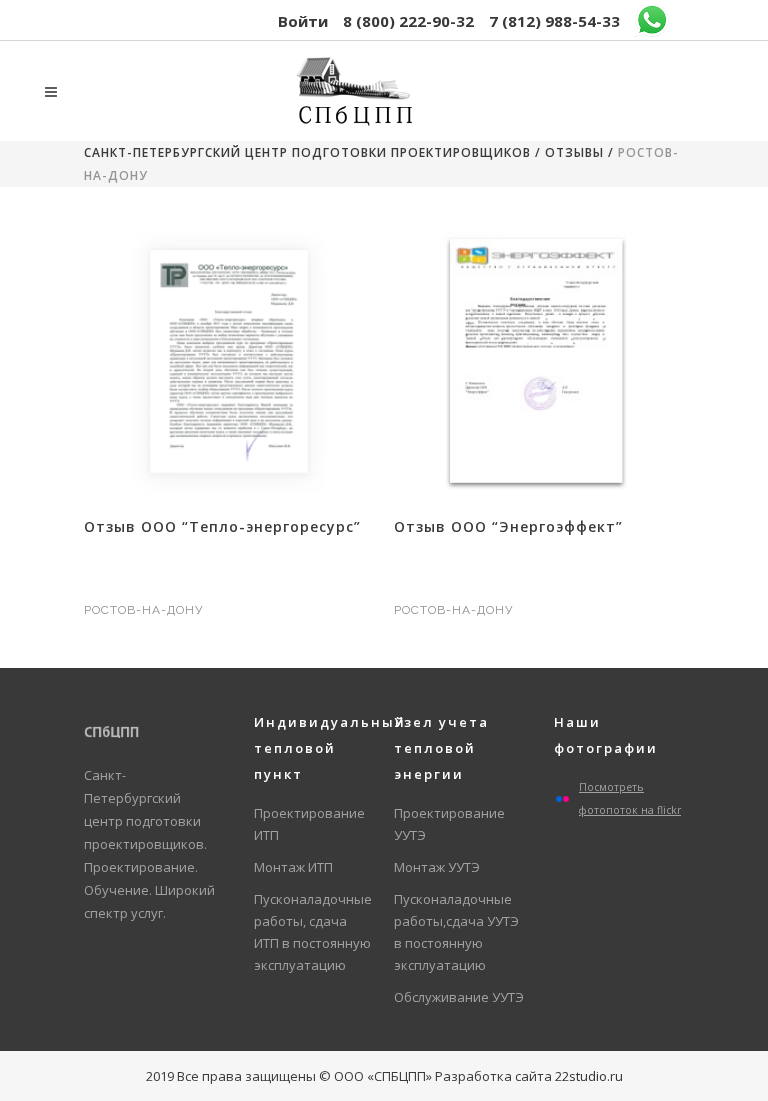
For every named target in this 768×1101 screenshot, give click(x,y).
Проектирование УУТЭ (449, 824)
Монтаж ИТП (293, 867)
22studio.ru (589, 1076)
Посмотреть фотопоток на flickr (630, 798)
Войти (303, 21)
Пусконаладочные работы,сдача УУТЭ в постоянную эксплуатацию (456, 932)
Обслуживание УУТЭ (459, 997)
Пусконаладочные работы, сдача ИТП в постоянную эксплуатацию (313, 932)
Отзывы (574, 152)
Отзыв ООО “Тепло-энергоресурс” (222, 526)
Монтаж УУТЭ (437, 867)
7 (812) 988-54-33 (554, 21)
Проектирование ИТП (309, 824)
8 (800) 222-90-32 (408, 21)
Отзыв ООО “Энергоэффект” (508, 526)
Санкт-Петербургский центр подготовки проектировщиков (307, 152)
